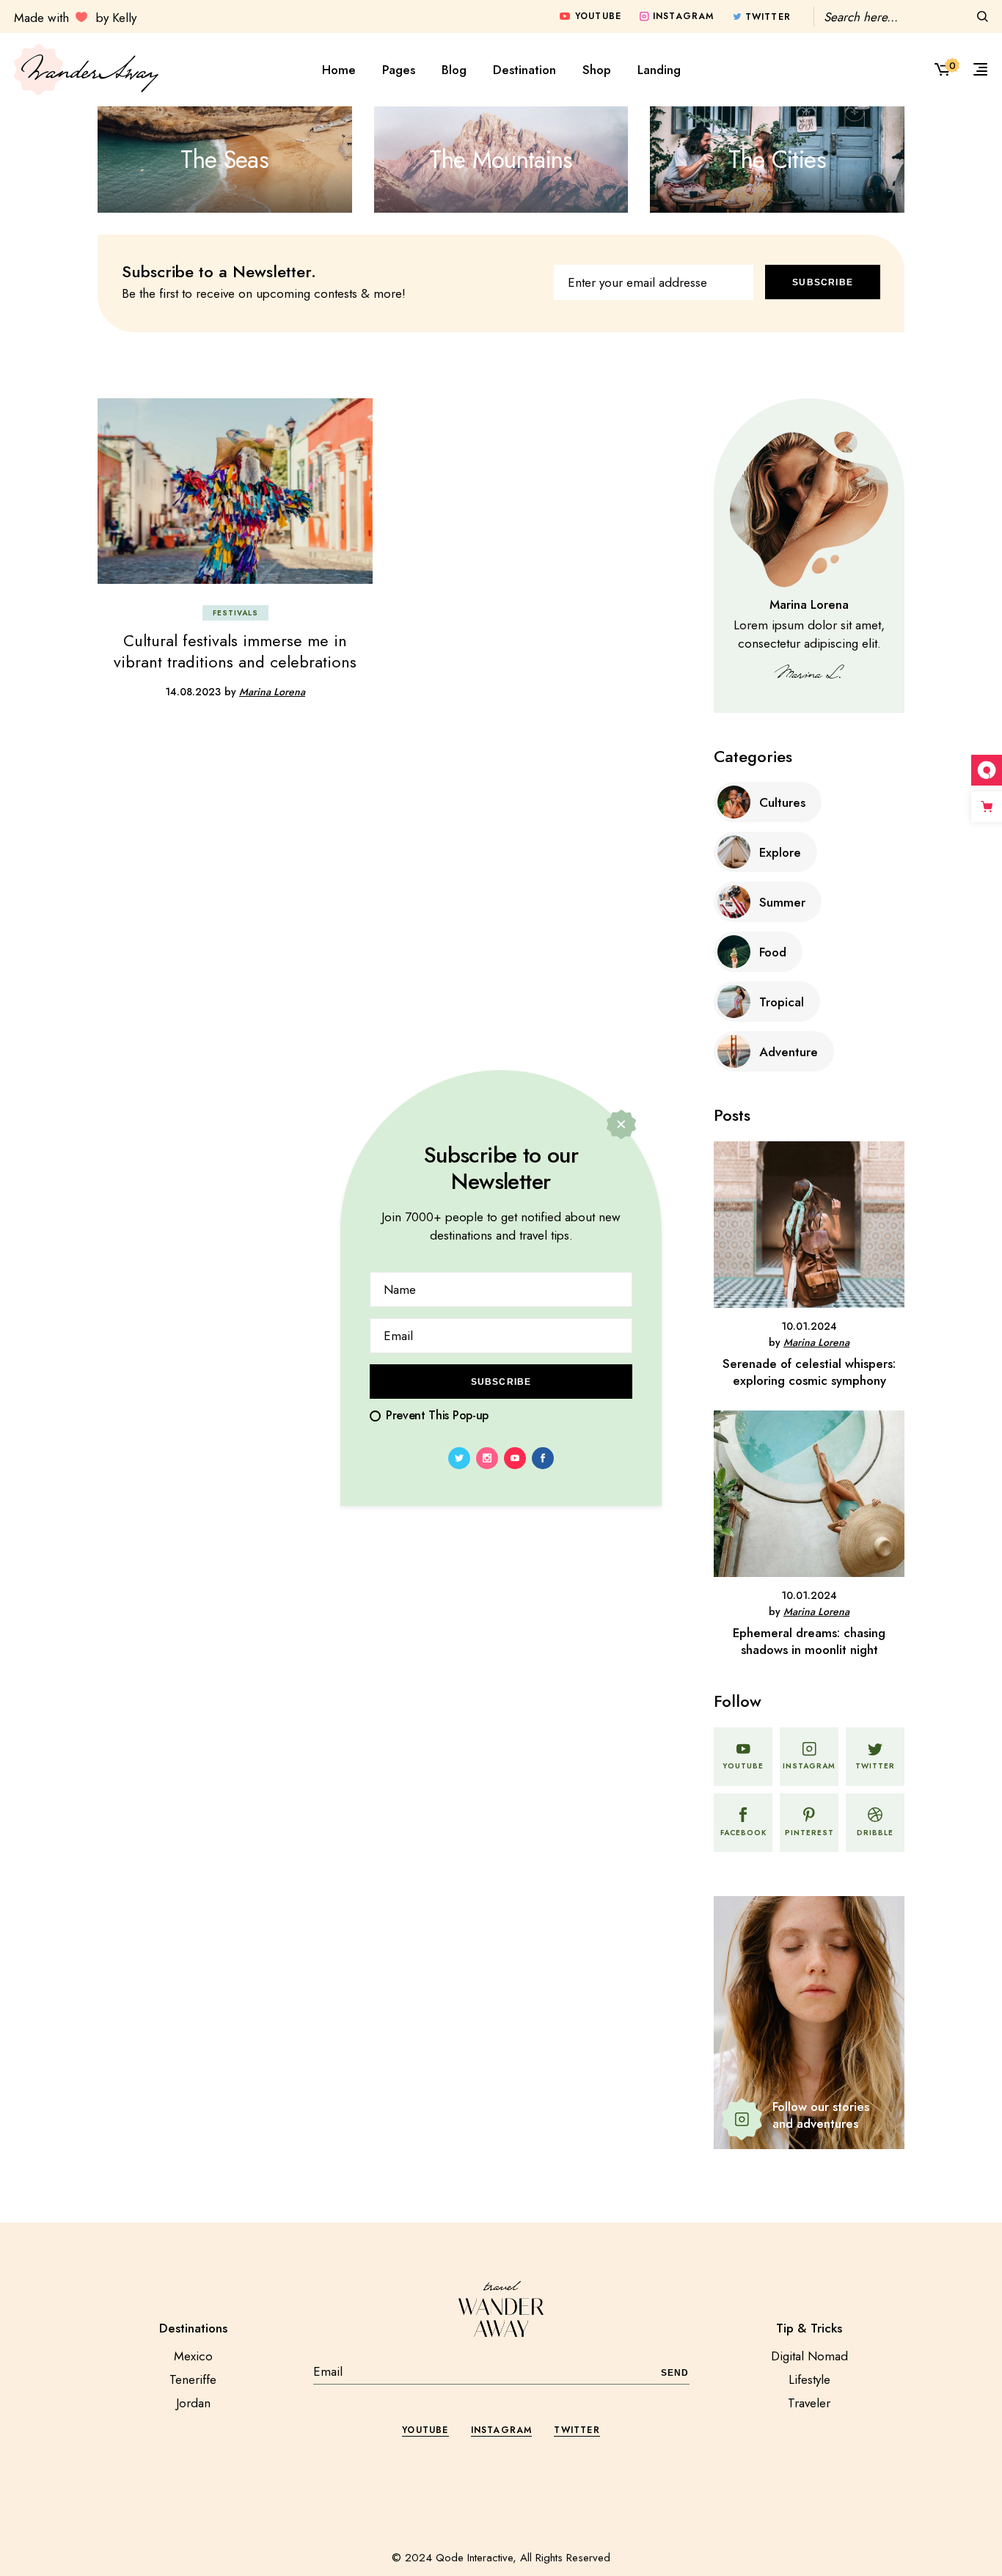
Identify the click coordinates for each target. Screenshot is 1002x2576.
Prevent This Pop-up (437, 1415)
